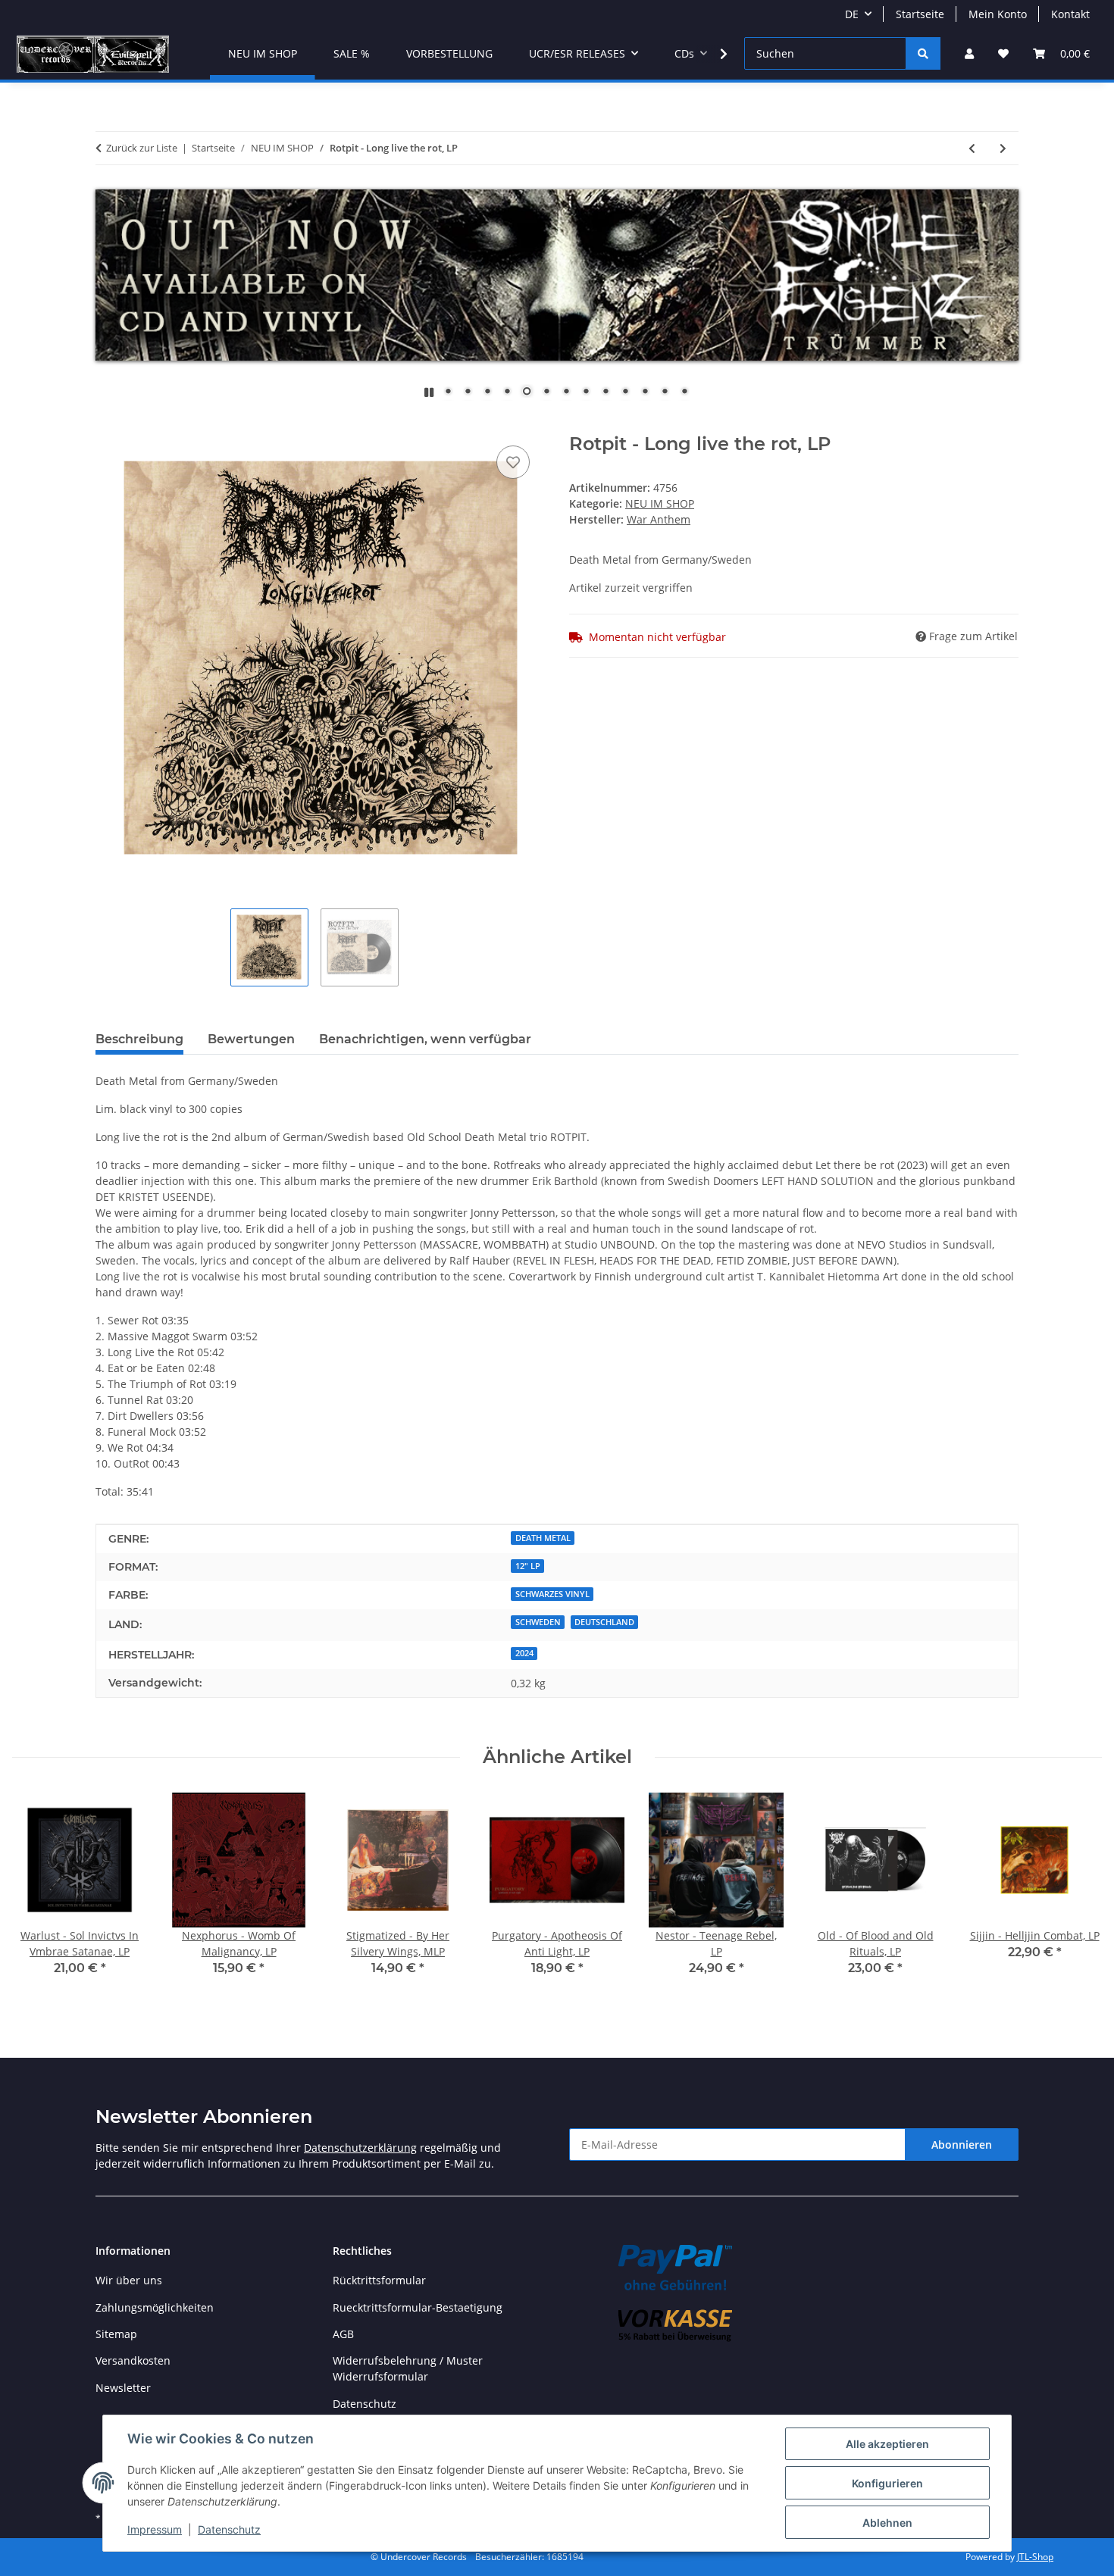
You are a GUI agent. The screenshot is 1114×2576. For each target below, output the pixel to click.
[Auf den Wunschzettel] (513, 462)
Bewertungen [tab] (251, 1039)
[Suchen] (923, 53)
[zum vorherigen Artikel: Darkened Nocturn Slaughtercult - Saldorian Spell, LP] (972, 148)
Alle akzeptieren (887, 2444)
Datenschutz (229, 2529)
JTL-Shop (1035, 2557)
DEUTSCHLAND (604, 1622)
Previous (38, 1894)
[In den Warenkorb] (108, 425)
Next (1077, 1894)
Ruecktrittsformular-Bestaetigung (418, 2307)
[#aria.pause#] (429, 392)
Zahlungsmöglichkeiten (155, 2307)
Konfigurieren (887, 2483)
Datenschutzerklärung (360, 2148)
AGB (343, 2334)
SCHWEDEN (538, 1622)
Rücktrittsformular (379, 2280)
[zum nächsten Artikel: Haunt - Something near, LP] (1003, 148)
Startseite (920, 14)
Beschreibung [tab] (139, 1039)
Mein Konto (998, 14)
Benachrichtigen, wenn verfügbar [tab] (425, 1039)
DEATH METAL (543, 1538)
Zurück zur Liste (142, 148)
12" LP (528, 1566)
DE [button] (852, 14)
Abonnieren (962, 2145)
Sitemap (116, 2334)
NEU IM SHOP (660, 503)
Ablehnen (887, 2523)
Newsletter (123, 2388)
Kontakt (1070, 14)
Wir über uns (129, 2280)
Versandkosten (133, 2360)
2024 (524, 1653)
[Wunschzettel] (1003, 53)
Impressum (155, 2529)
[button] (969, 53)
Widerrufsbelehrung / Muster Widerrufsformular (408, 2368)
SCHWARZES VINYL (552, 1594)
